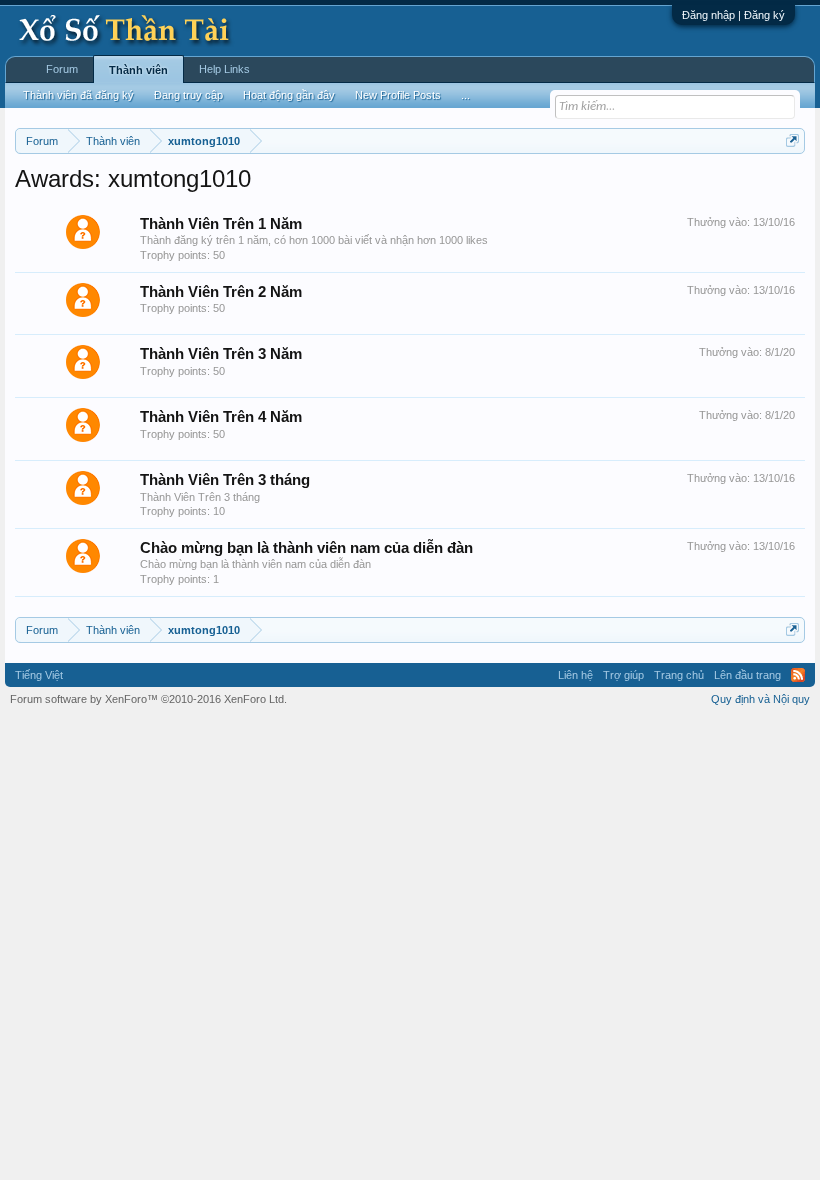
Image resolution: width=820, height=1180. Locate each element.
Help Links (224, 69)
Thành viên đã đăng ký (78, 95)
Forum (62, 69)
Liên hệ (575, 675)
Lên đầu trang (747, 675)
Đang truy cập (188, 95)
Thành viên (138, 70)
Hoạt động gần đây (289, 95)
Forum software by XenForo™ (148, 699)
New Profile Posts (398, 95)
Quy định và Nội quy (760, 699)
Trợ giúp (623, 675)
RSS (798, 675)
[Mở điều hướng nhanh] (792, 140)
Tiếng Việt (39, 675)
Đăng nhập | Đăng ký (733, 15)
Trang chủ (679, 675)
